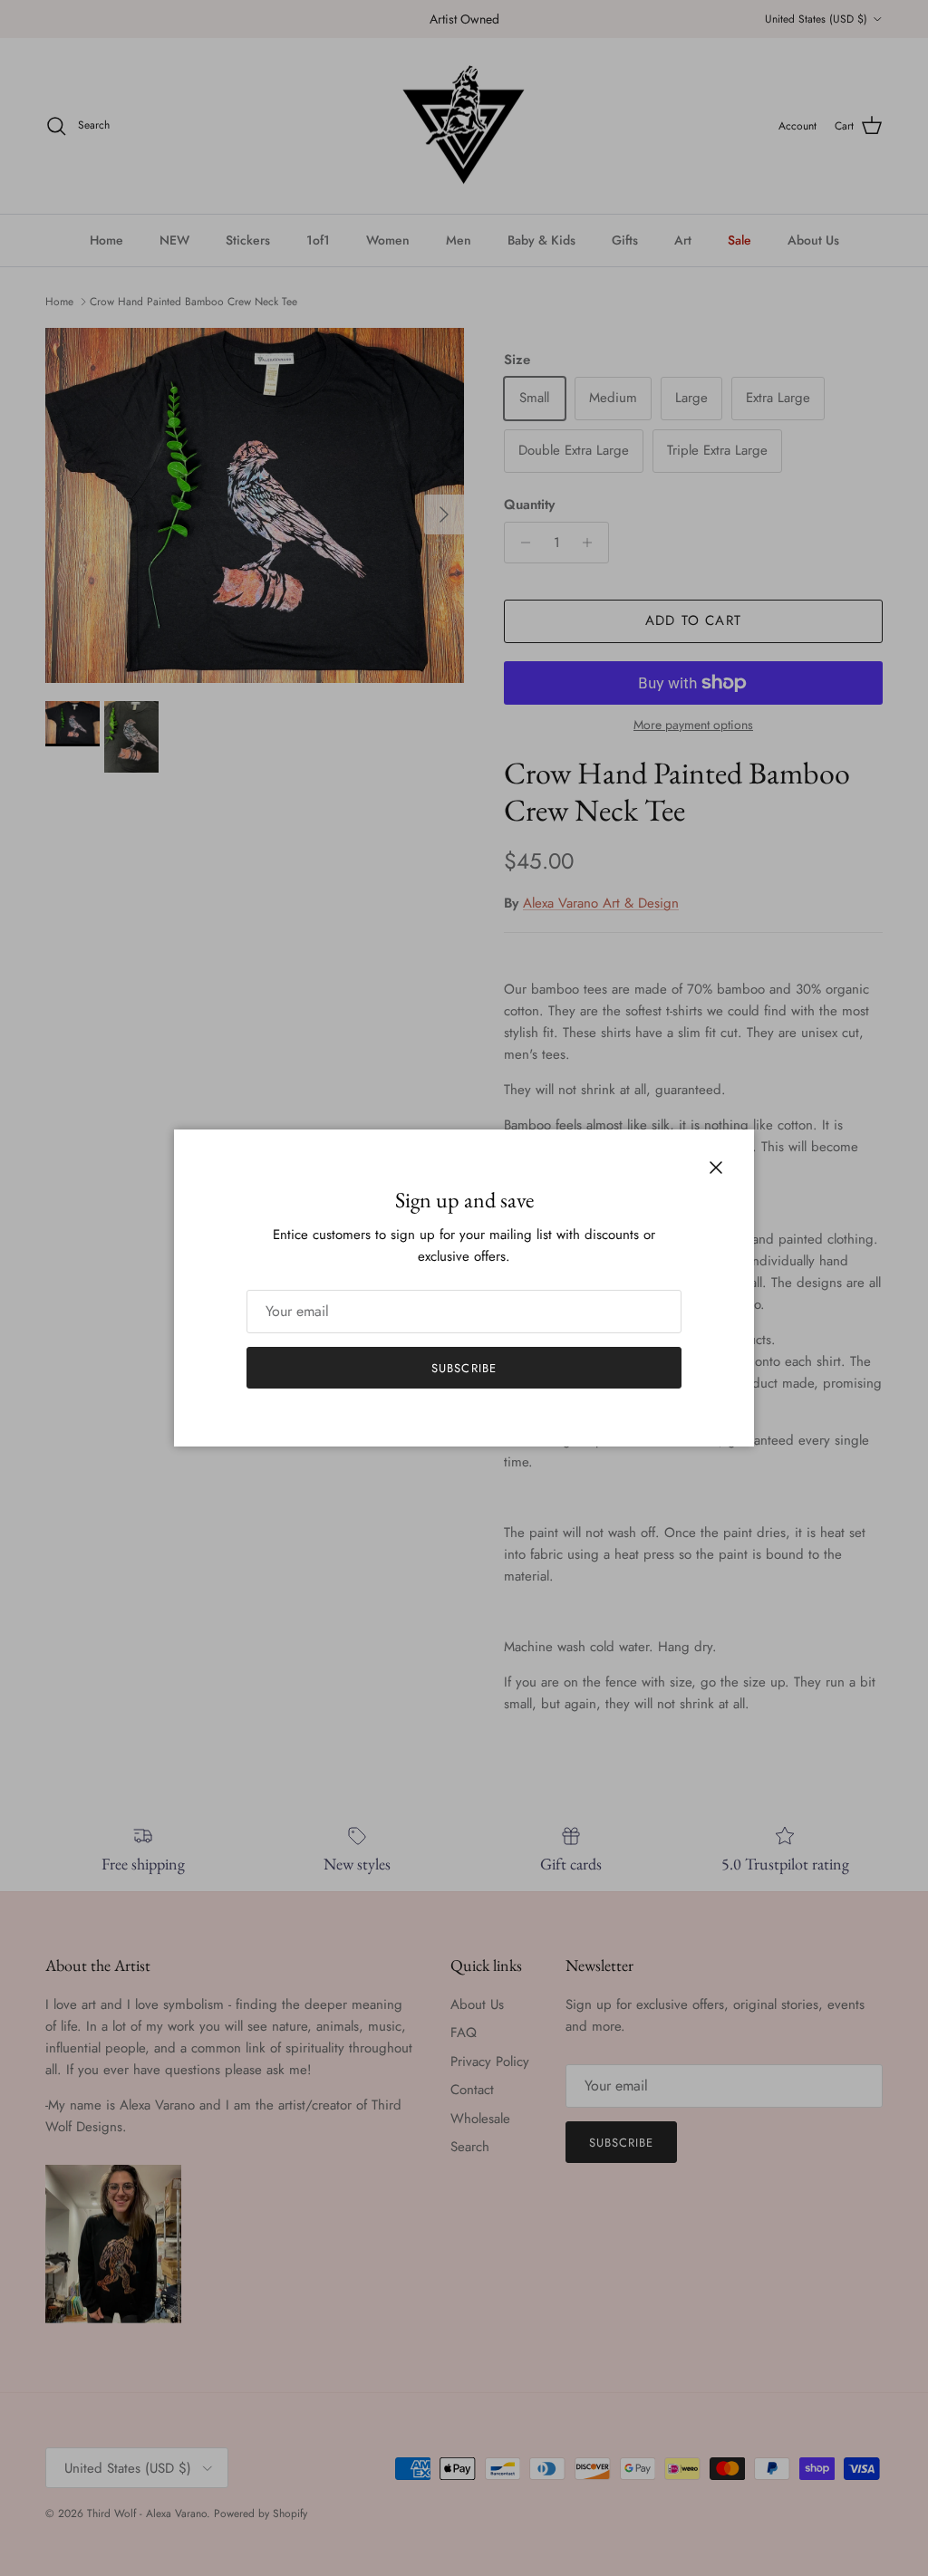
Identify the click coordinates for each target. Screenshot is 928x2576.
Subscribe (464, 1368)
